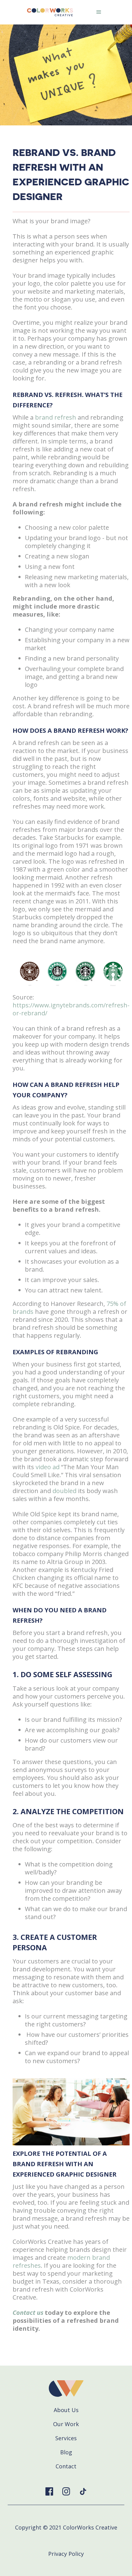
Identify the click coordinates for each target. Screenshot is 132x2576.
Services (66, 2438)
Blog (66, 2452)
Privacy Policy (66, 2554)
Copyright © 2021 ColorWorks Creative (66, 2527)
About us (66, 2410)
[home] (49, 12)
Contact (66, 2466)
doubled (64, 1491)
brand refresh (56, 417)
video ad (48, 1467)
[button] (99, 12)
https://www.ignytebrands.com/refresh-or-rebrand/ (71, 1009)
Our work (66, 2424)
